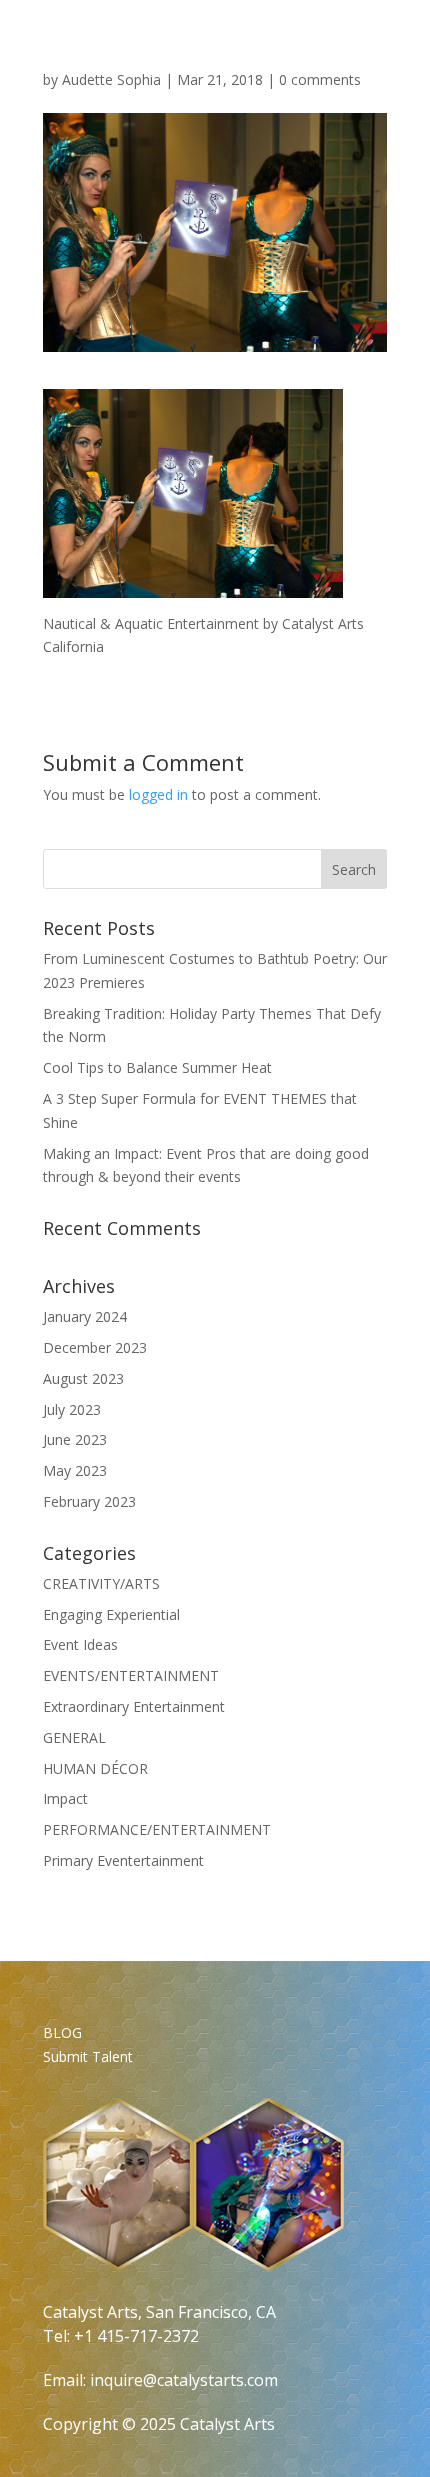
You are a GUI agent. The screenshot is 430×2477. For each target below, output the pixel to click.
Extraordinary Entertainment (134, 1706)
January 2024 (85, 1316)
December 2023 (95, 1347)
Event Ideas (80, 1644)
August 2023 (83, 1378)
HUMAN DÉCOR (95, 1768)
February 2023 (89, 1501)
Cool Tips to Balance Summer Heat (157, 1067)
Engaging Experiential (111, 1614)
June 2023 (75, 1439)
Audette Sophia (111, 79)
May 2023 (75, 1470)
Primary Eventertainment (123, 1860)
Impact (65, 1798)
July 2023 (72, 1409)
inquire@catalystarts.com (184, 2380)
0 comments (320, 79)
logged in (158, 794)
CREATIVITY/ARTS (101, 1583)
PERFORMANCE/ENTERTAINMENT (157, 1829)
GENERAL (74, 1737)
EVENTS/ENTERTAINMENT (131, 1675)
